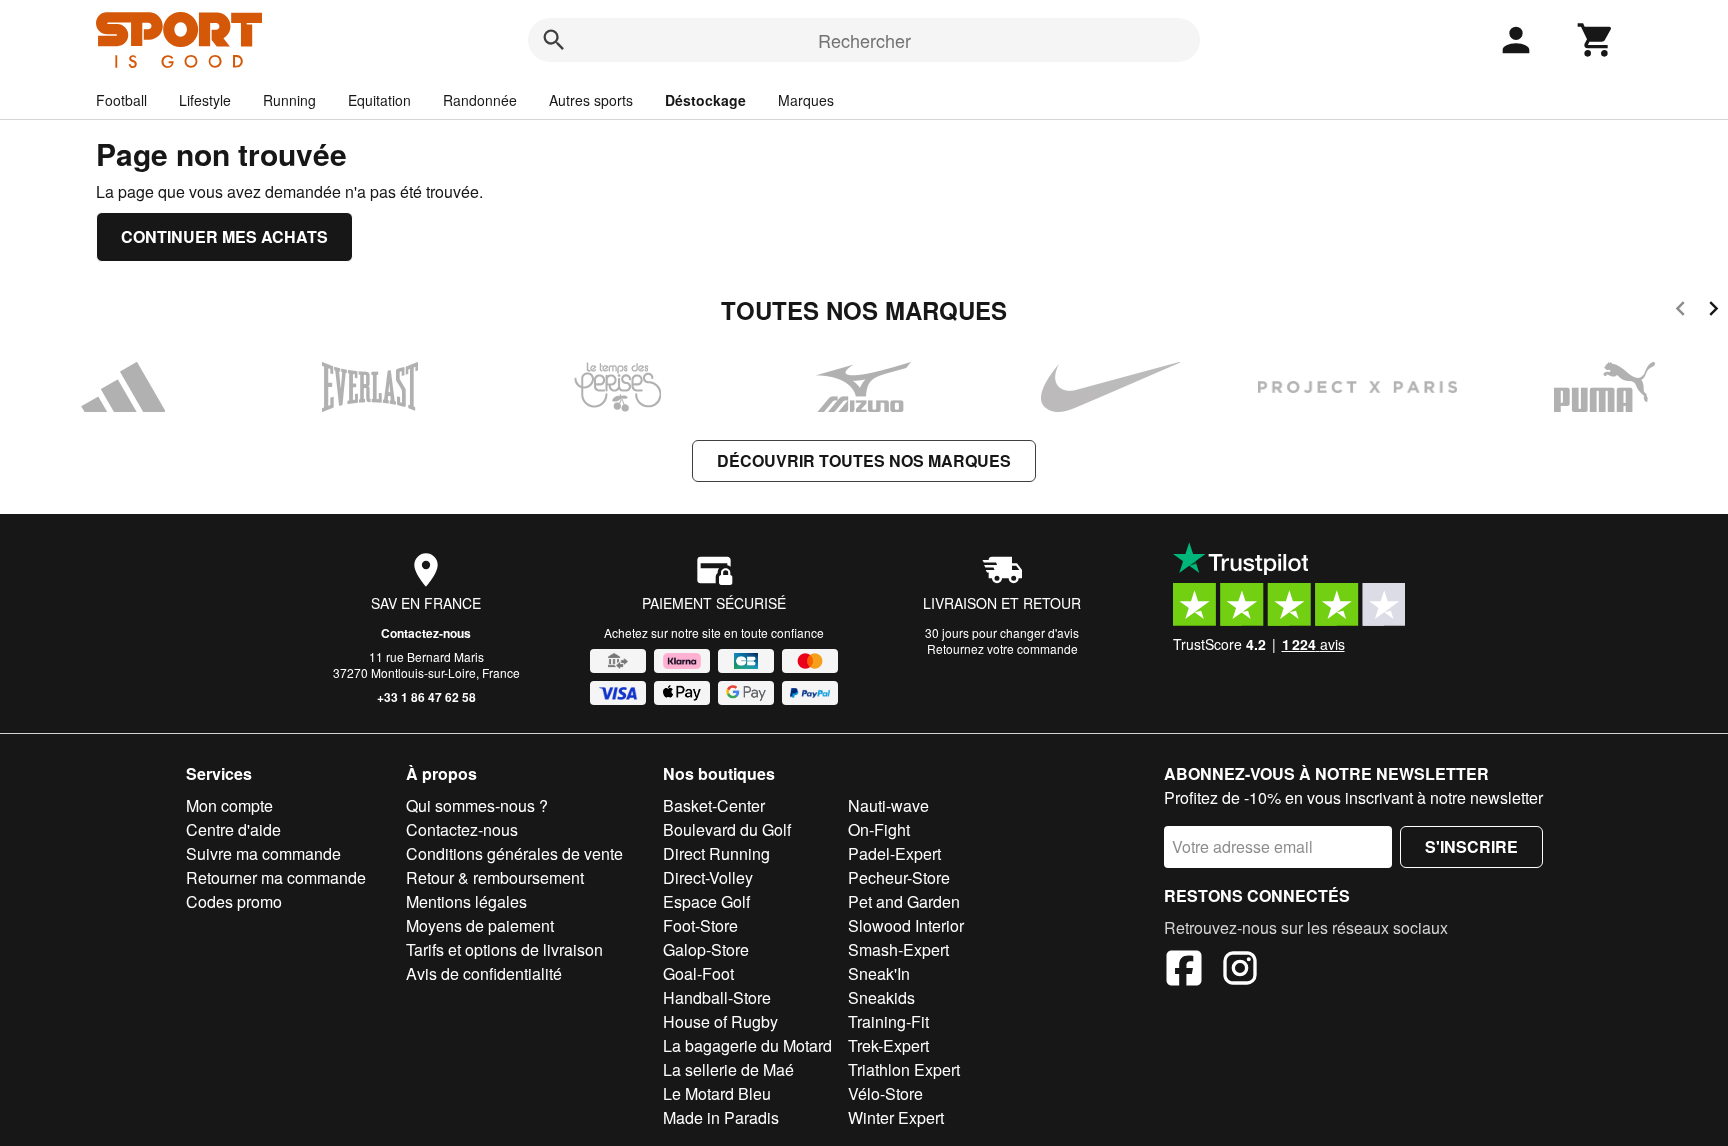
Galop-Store (706, 949)
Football (121, 100)
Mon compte (229, 805)
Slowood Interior (906, 925)
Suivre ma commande (263, 853)
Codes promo (234, 901)
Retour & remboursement (495, 877)
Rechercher (864, 40)
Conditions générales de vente (514, 853)
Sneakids (881, 997)
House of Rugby (720, 1021)
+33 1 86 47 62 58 (426, 697)
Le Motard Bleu (717, 1093)
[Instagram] (1240, 971)
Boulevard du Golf (727, 829)
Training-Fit (888, 1021)
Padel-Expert (894, 853)
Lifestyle (205, 100)
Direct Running (716, 853)
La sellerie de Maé (728, 1069)
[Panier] (1596, 40)
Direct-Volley (708, 877)
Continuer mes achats (224, 236)
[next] (1713, 311)
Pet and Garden (904, 901)
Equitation (379, 100)
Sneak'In (879, 973)
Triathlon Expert (904, 1069)
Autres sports (591, 100)
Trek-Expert (888, 1045)
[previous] (1680, 311)
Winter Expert (896, 1117)
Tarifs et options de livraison (504, 949)
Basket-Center (714, 805)
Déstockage (705, 100)
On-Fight (879, 829)
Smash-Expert (898, 949)
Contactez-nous (426, 633)
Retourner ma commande (276, 877)
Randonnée (480, 100)
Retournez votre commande (1002, 648)
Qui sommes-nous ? (477, 805)
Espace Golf (706, 901)
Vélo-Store (885, 1093)
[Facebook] (1184, 971)
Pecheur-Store (899, 877)
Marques (806, 100)
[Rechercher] (554, 40)
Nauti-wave (888, 805)
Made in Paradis (721, 1117)
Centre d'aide (233, 829)
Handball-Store (717, 997)
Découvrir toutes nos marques (864, 460)
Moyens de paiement (480, 925)
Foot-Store (700, 925)
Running (289, 100)
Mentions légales (466, 901)
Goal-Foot (698, 973)
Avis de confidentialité (484, 973)
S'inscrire (1471, 846)
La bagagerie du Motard (747, 1045)
